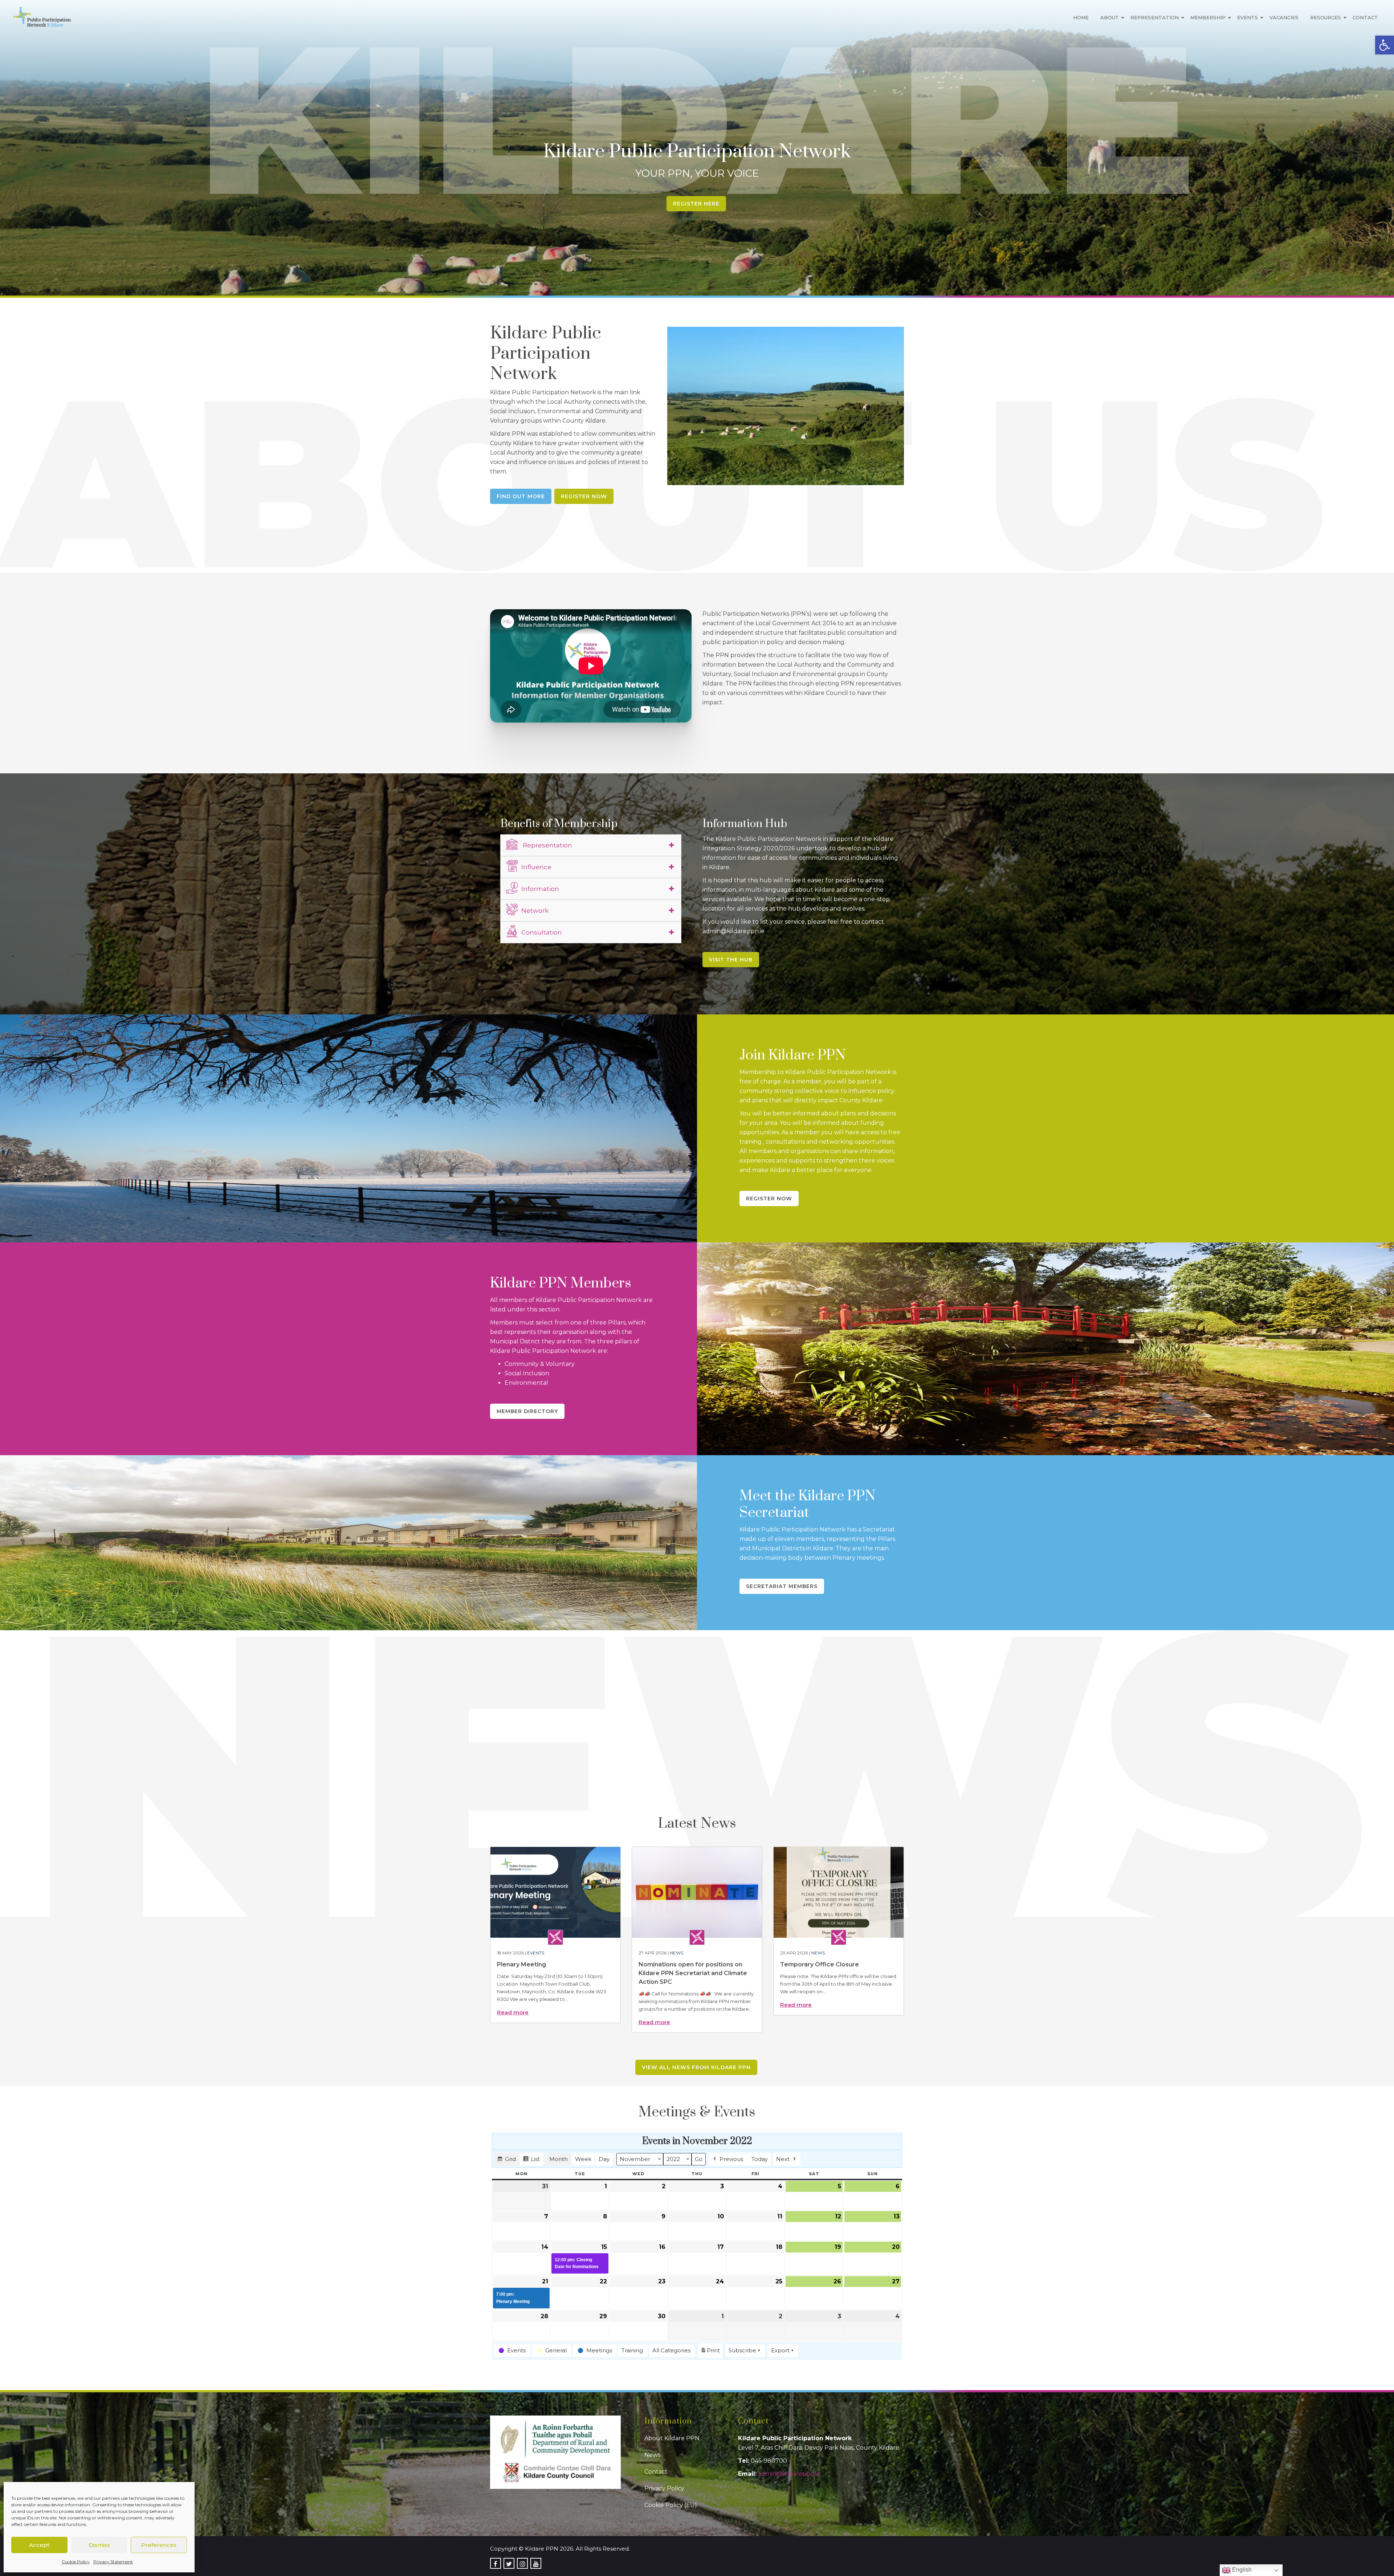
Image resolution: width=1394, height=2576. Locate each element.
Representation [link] (1155, 17)
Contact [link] (1365, 17)
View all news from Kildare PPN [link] (696, 2067)
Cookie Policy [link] (76, 2562)
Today (760, 2159)
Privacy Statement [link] (113, 2562)
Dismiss (99, 2545)
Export (780, 2350)
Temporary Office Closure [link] (820, 1964)
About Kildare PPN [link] (672, 2438)
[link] (1385, 45)
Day (604, 2159)
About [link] (1110, 17)
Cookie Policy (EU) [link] (671, 2505)
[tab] (591, 845)
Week (583, 2159)
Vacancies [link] (1284, 17)
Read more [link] (513, 2012)
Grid (506, 2161)
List (531, 2161)
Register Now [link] (584, 496)
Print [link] (710, 2352)
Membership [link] (1208, 17)
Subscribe (742, 2350)
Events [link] (1248, 17)
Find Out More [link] (521, 496)
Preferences (159, 2545)
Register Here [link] (696, 204)
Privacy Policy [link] (664, 2488)
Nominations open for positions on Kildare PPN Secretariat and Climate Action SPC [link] (693, 1973)
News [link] (676, 1953)
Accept (39, 2545)
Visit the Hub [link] (731, 960)
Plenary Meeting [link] (521, 1964)
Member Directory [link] (527, 1411)
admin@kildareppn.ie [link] (789, 2474)
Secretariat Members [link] (782, 1586)
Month (559, 2159)
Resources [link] (1326, 17)
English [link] (1241, 2570)
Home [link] (1081, 17)
